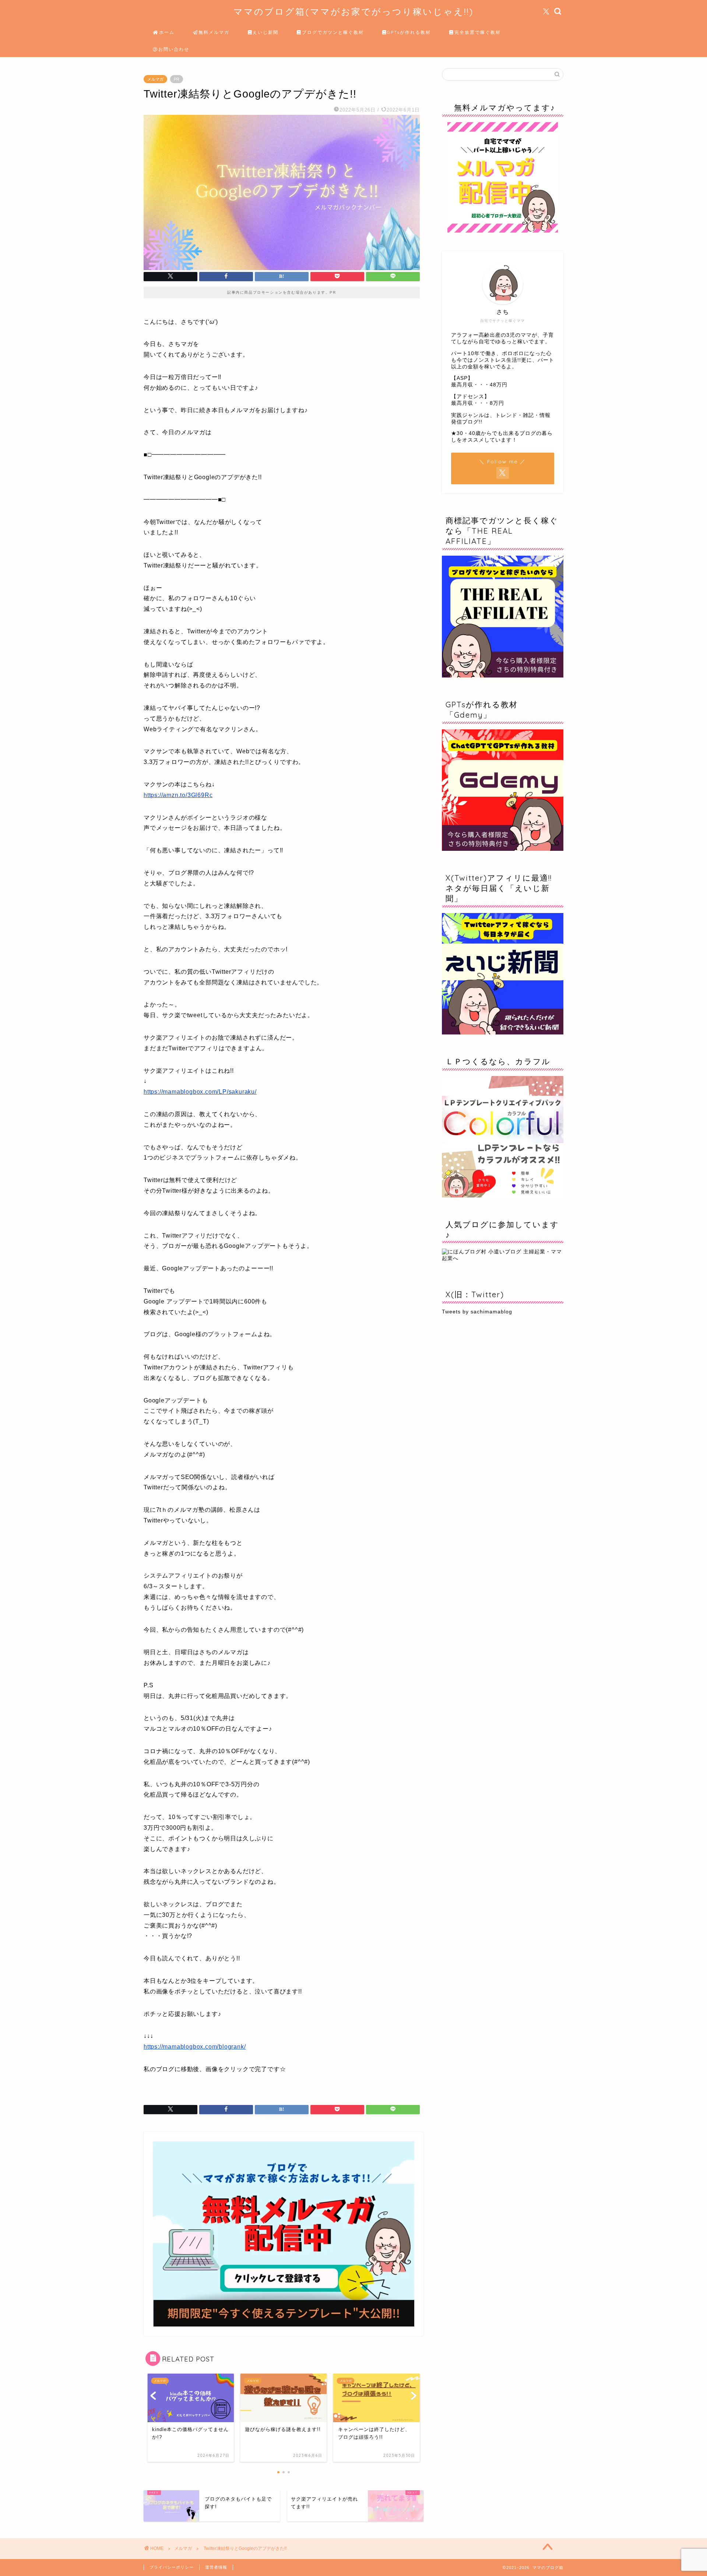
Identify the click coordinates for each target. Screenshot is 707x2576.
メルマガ (155, 79)
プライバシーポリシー (172, 2567)
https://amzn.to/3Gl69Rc (178, 795)
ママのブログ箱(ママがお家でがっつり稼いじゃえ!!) (353, 11)
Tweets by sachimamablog (477, 1312)
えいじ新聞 (265, 32)
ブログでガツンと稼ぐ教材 (333, 32)
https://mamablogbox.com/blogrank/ (195, 2047)
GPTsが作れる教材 (409, 32)
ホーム (167, 32)
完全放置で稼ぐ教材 (478, 32)
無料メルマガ (214, 32)
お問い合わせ (174, 49)
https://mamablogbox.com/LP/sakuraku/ (200, 1092)
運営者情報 (216, 2567)
